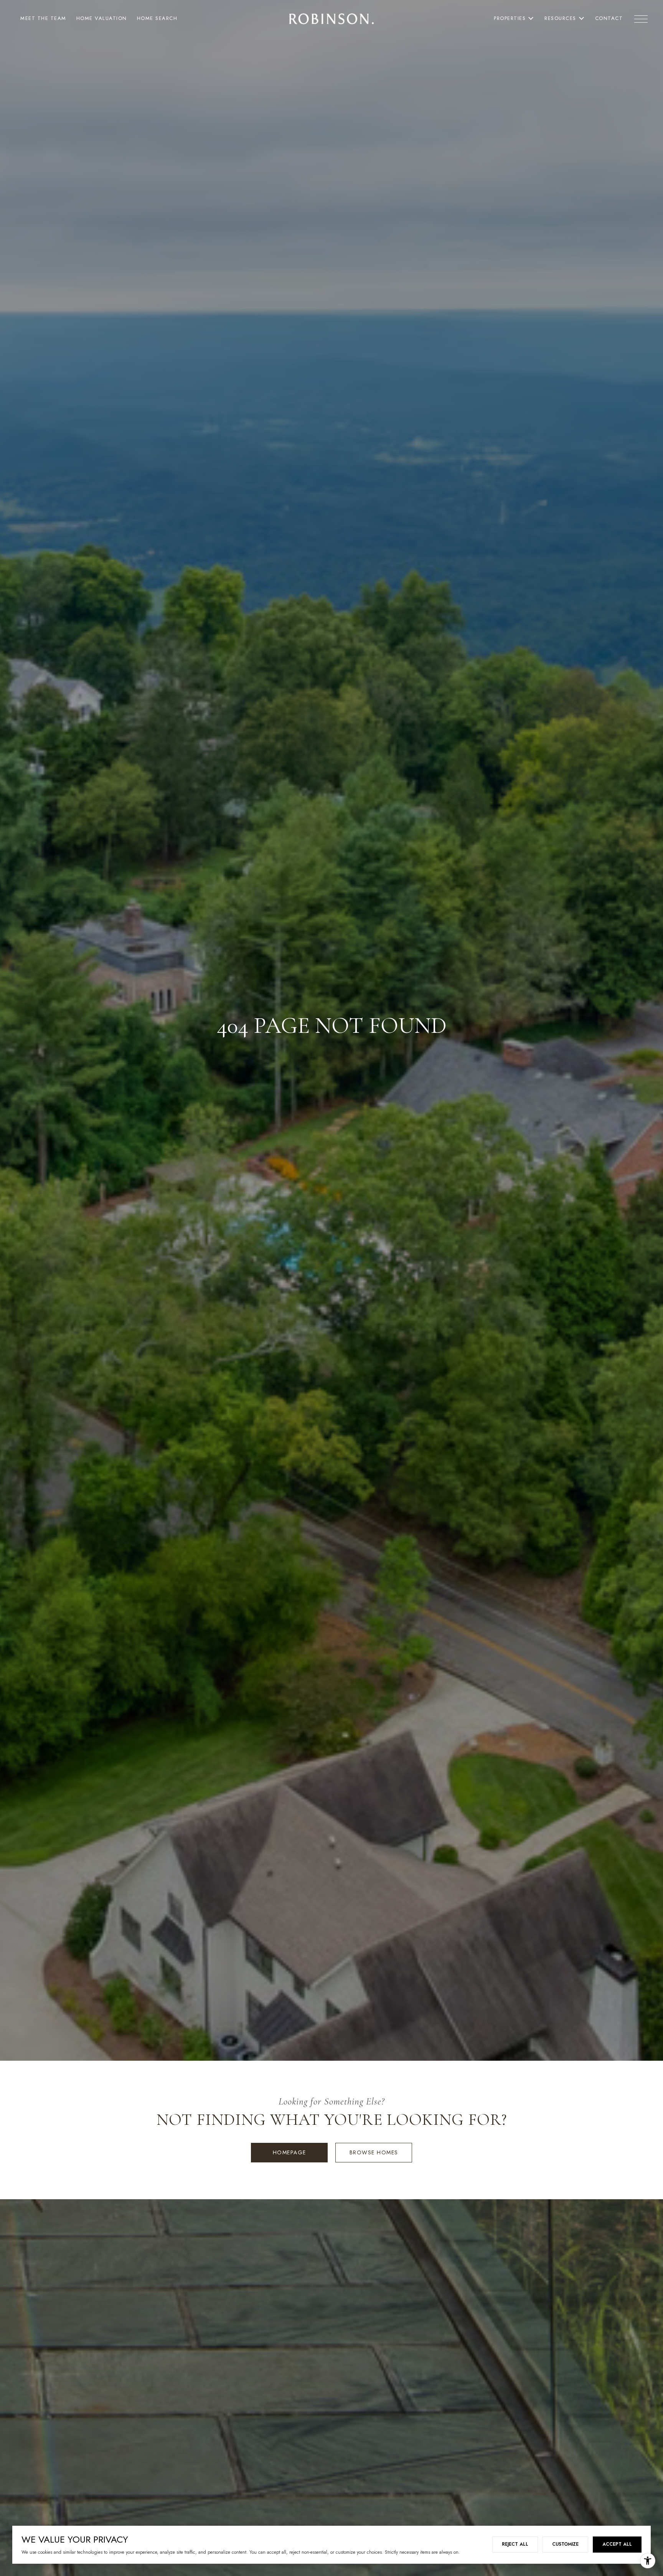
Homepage (289, 2152)
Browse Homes (374, 2152)
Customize (565, 2544)
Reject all (515, 2544)
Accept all (617, 2544)
